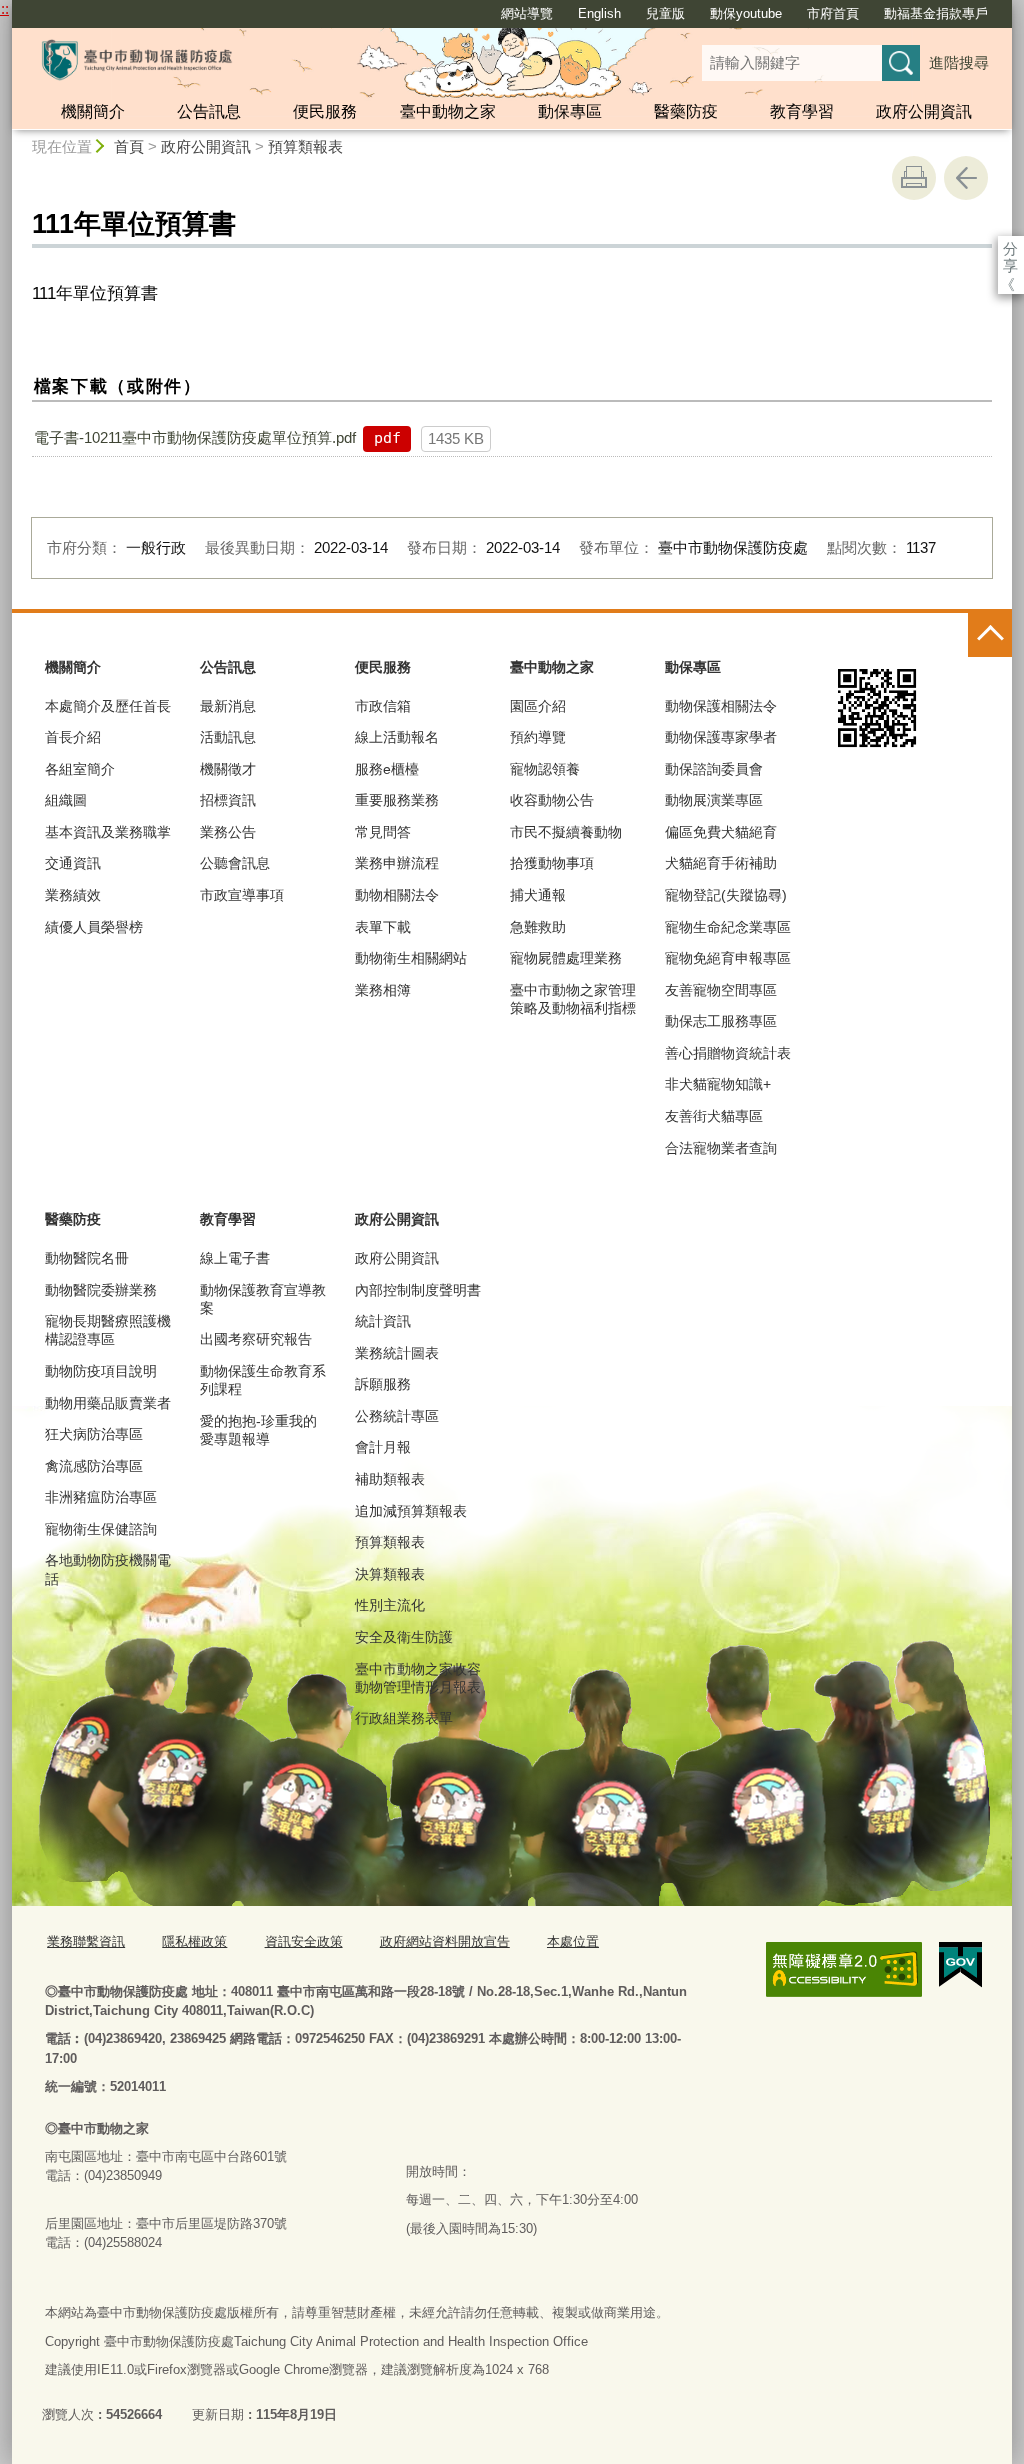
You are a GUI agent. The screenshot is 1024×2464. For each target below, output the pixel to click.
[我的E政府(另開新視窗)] (960, 1965)
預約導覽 (538, 737)
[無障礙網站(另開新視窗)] (844, 1969)
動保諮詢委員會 (714, 769)
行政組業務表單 (404, 1718)
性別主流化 (390, 1605)
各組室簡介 (80, 769)
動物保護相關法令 (721, 706)
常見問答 (383, 832)
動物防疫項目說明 (101, 1371)
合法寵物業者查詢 (721, 1148)
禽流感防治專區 (94, 1466)
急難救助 (538, 927)
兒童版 (665, 13)
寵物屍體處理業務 (566, 958)
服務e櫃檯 (387, 769)
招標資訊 (228, 800)
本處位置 (573, 1941)
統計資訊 (383, 1321)
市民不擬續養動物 (566, 832)
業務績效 (73, 895)
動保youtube (746, 13)
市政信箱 (383, 706)
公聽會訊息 (235, 863)
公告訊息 (209, 111)
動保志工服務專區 (721, 1021)
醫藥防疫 (686, 111)
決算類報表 (390, 1574)
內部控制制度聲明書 (418, 1290)
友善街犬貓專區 (714, 1116)
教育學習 (802, 111)
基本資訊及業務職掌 (108, 832)
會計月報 (383, 1447)
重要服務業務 (397, 800)
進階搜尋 (959, 62)
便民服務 (325, 111)
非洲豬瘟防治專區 (101, 1497)
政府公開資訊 (924, 111)
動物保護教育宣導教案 (263, 1299)
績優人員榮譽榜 (94, 927)
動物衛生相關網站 (411, 958)
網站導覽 (527, 13)
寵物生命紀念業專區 (728, 927)
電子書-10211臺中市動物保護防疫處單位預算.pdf (195, 437)
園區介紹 (538, 706)
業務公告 (228, 832)
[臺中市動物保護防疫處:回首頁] (137, 60)
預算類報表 (305, 146)
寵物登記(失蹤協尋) (726, 895)
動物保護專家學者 (721, 737)
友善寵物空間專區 (721, 990)
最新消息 (228, 706)
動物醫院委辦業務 (101, 1290)
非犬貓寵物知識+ (718, 1084)
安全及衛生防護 (404, 1637)
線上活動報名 (397, 737)
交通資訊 (73, 863)
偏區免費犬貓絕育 (721, 832)
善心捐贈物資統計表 (728, 1053)
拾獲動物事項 (552, 863)
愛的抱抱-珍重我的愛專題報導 (258, 1430)
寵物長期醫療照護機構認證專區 (108, 1330)
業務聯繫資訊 (86, 1941)
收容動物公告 (552, 800)
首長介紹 (73, 737)
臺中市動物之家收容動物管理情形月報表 (418, 1678)
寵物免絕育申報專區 (728, 958)
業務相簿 (383, 990)
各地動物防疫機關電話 (108, 1569)
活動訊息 (228, 737)
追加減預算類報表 (411, 1511)
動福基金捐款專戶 (936, 13)
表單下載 (383, 927)
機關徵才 (228, 769)
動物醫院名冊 (87, 1258)
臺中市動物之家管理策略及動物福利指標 (573, 999)
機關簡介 (93, 111)
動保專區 (570, 111)
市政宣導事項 (242, 895)
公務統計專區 (397, 1416)
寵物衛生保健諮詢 (101, 1529)
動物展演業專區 (714, 800)
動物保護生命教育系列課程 (263, 1380)
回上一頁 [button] (966, 178)
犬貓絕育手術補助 (721, 863)
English (599, 13)
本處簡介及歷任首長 (108, 706)
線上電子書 (235, 1258)
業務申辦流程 (397, 863)
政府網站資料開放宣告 (445, 1941)
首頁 (129, 146)
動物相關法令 (397, 895)
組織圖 (66, 800)
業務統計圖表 (397, 1353)
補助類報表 (390, 1479)
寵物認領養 (545, 769)
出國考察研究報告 (256, 1339)
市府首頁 (833, 13)
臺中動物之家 (448, 111)
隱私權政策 (194, 1941)
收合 (990, 635)
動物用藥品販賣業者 (108, 1403)
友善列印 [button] (914, 178)
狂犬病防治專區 (94, 1434)
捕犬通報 (538, 895)
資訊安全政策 (304, 1941)
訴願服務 (383, 1384)
